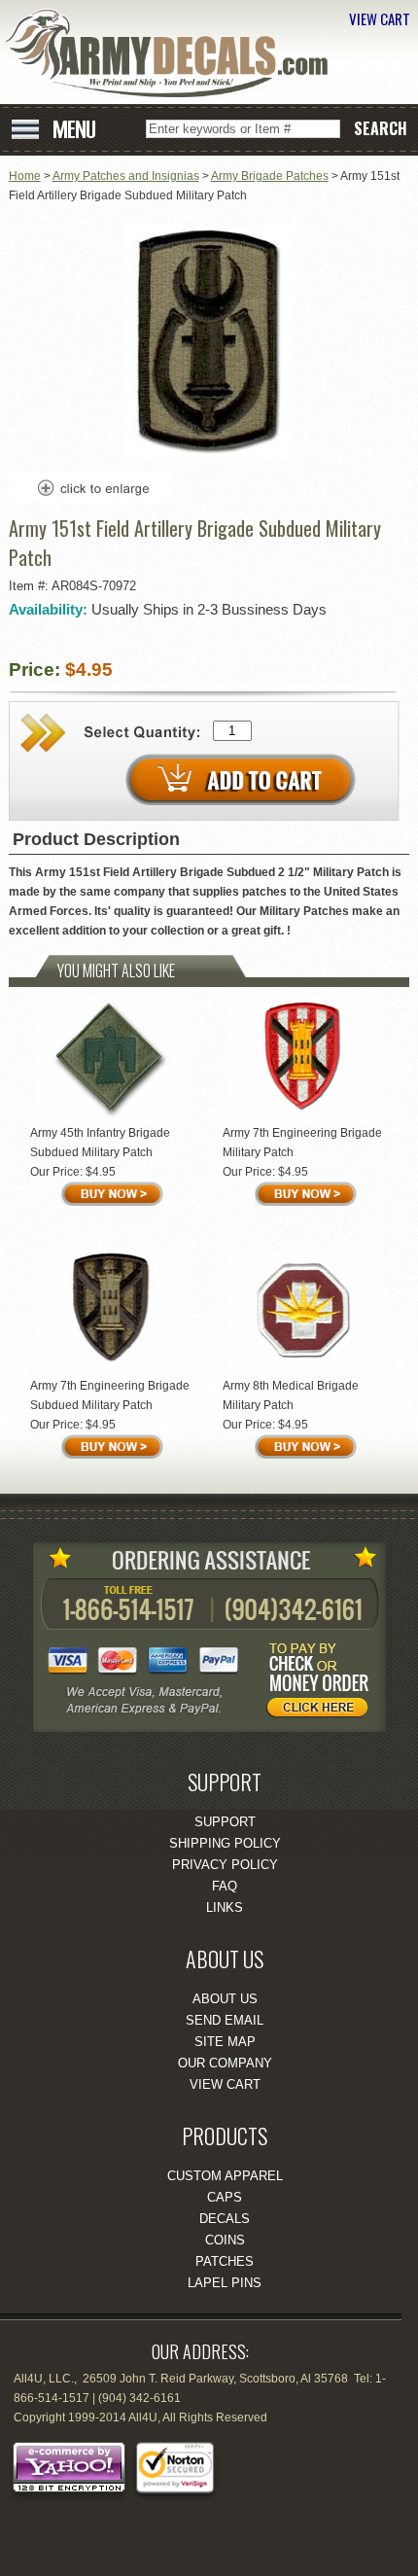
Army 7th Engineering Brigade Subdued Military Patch (110, 1395)
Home (25, 176)
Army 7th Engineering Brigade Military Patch (302, 1143)
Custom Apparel (225, 2176)
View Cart (225, 2084)
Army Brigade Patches (270, 176)
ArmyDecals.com (174, 54)
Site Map (225, 2042)
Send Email (225, 2020)
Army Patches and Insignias (126, 176)
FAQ (225, 1886)
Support (225, 1822)
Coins (225, 2240)
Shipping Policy (225, 1843)
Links (225, 1907)
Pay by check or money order (323, 1683)
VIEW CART (380, 18)
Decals (225, 2219)
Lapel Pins (225, 2283)
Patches (225, 2261)
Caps (225, 2197)
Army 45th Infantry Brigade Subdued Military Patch (100, 1143)
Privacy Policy (225, 1865)
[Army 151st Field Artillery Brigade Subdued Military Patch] (209, 457)
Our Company (225, 2063)
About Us (225, 1999)
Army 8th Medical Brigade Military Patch (291, 1395)
